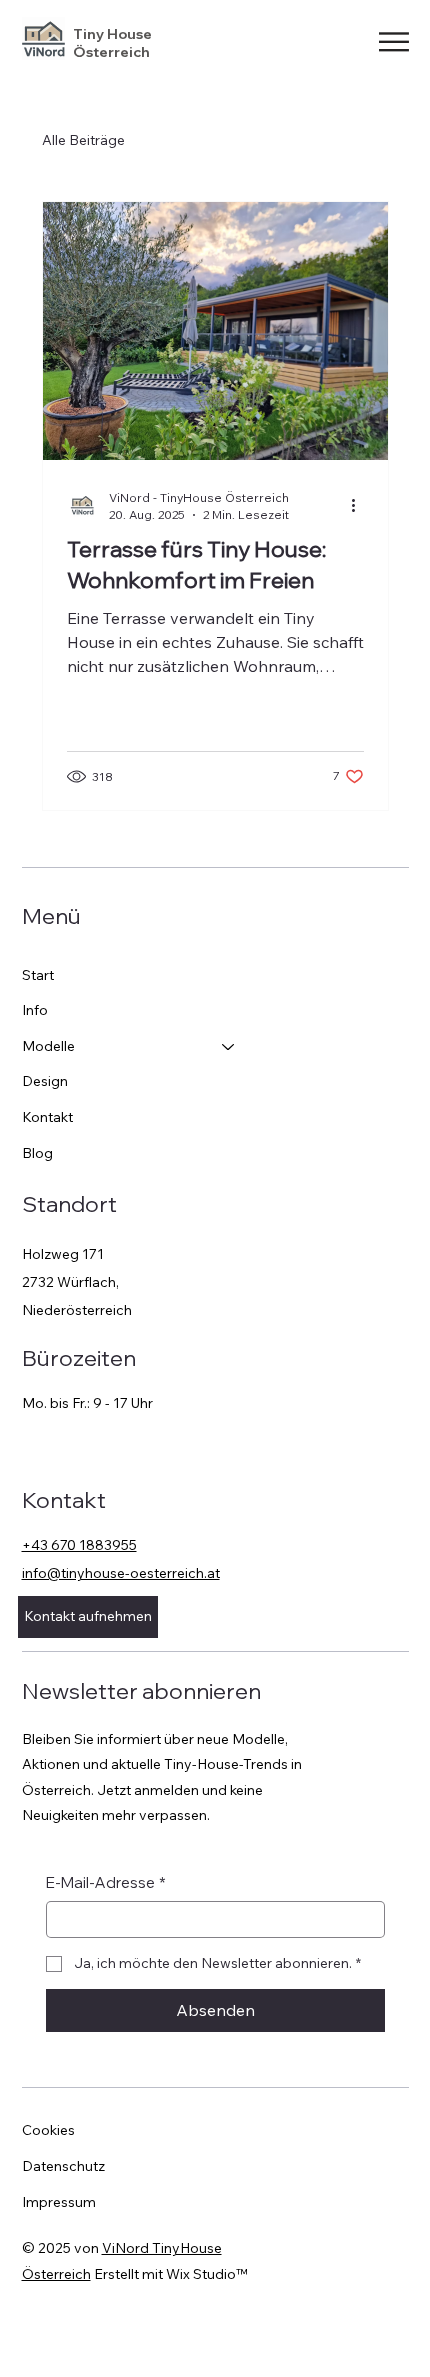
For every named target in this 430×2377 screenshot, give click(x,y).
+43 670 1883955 (79, 1545)
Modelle (48, 1046)
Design (45, 1081)
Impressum (59, 2202)
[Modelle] (229, 1047)
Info (35, 1010)
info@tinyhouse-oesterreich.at (121, 1573)
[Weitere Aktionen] (361, 505)
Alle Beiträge (83, 140)
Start (38, 975)
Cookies (48, 2130)
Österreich (111, 52)
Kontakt (47, 1117)
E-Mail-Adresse (106, 1882)
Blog (37, 1153)
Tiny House (115, 34)
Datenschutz (63, 2166)
